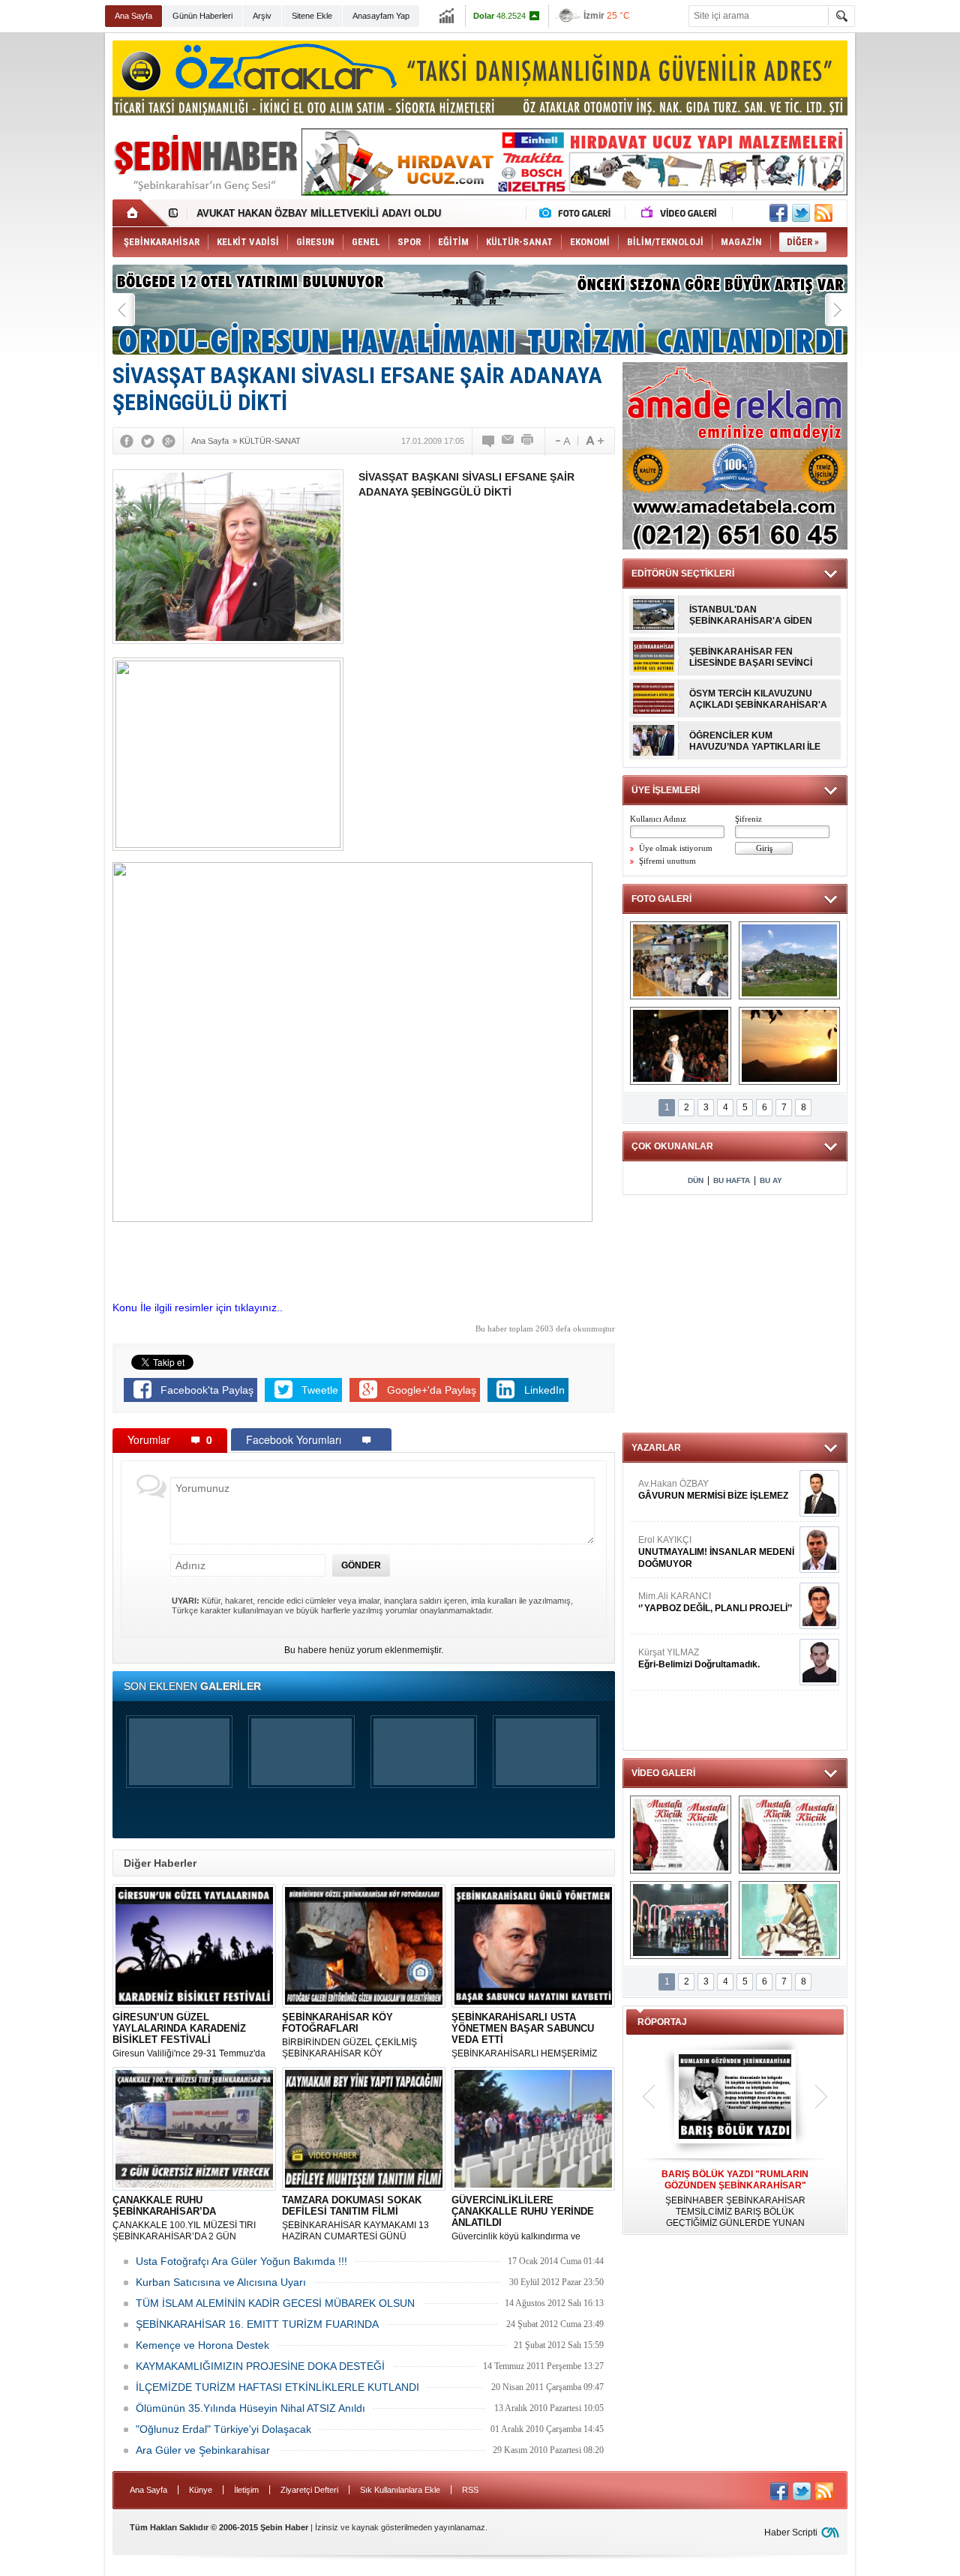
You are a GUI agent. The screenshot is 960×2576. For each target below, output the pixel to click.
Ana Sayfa (133, 16)
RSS (470, 2490)
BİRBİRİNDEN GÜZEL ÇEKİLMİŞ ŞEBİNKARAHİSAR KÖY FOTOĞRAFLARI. (349, 2035)
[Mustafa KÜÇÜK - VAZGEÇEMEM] (789, 1835)
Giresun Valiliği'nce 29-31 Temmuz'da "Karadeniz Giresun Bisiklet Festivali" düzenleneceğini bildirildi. (189, 2035)
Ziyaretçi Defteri (309, 2490)
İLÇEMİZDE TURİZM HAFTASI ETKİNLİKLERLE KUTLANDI (277, 2387)
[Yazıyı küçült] (562, 441)
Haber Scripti (791, 2533)
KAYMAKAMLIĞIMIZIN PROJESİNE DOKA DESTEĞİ (260, 2366)
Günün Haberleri (202, 16)
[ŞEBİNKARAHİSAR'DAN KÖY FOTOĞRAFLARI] (789, 960)
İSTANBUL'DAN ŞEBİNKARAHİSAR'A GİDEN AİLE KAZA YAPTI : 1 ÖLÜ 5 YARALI (751, 616)
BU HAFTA (732, 1180)
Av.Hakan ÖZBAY (713, 1490)
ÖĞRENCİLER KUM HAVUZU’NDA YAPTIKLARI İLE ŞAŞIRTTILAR (755, 741)
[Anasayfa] (141, 213)
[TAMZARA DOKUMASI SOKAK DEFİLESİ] (681, 1046)
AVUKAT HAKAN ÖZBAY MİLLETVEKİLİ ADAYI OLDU (319, 213)
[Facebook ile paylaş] (778, 213)
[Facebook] (127, 441)
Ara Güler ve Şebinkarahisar (203, 2450)
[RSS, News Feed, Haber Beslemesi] (823, 213)
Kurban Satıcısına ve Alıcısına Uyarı (221, 2282)
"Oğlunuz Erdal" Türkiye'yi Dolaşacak (223, 2429)
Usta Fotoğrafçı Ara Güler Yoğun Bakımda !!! (241, 2261)
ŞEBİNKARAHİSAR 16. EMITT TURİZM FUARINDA (257, 2324)
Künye (201, 2490)
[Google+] (169, 441)
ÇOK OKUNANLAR (672, 1146)
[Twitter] (148, 441)
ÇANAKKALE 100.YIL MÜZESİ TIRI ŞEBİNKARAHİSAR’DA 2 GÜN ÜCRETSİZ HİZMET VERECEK (184, 2218)
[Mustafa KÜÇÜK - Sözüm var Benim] (681, 1835)
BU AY (771, 1180)
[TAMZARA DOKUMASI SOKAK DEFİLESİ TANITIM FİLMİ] (789, 1920)
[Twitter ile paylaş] (801, 213)
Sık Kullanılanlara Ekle (400, 2490)
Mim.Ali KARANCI (715, 1602)
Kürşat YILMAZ (699, 1658)
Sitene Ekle (312, 16)
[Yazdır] (528, 441)
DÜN (696, 1180)
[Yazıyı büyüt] (595, 441)
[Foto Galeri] (578, 213)
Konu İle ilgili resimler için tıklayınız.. (198, 1307)
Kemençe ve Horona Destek (202, 2345)
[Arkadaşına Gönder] (508, 441)
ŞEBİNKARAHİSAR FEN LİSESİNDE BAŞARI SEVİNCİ (751, 657)
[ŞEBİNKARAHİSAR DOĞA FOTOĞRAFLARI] (789, 1046)
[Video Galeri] (680, 213)
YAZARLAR (656, 1448)
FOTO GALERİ (661, 899)
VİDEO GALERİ (663, 1773)
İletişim (246, 2490)
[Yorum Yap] (489, 441)
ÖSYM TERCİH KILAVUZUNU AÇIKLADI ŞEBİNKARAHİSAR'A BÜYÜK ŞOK (758, 699)
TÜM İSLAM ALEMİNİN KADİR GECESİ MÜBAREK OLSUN (275, 2303)
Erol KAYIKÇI (716, 1552)
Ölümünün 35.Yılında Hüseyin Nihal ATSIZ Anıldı (250, 2408)
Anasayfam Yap (381, 16)
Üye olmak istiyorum (676, 848)
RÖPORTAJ (662, 2022)
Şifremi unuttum (667, 861)
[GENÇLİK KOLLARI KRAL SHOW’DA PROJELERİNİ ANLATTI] (681, 1920)
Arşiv (262, 16)
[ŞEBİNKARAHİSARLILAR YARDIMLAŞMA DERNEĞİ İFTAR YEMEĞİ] (681, 960)
